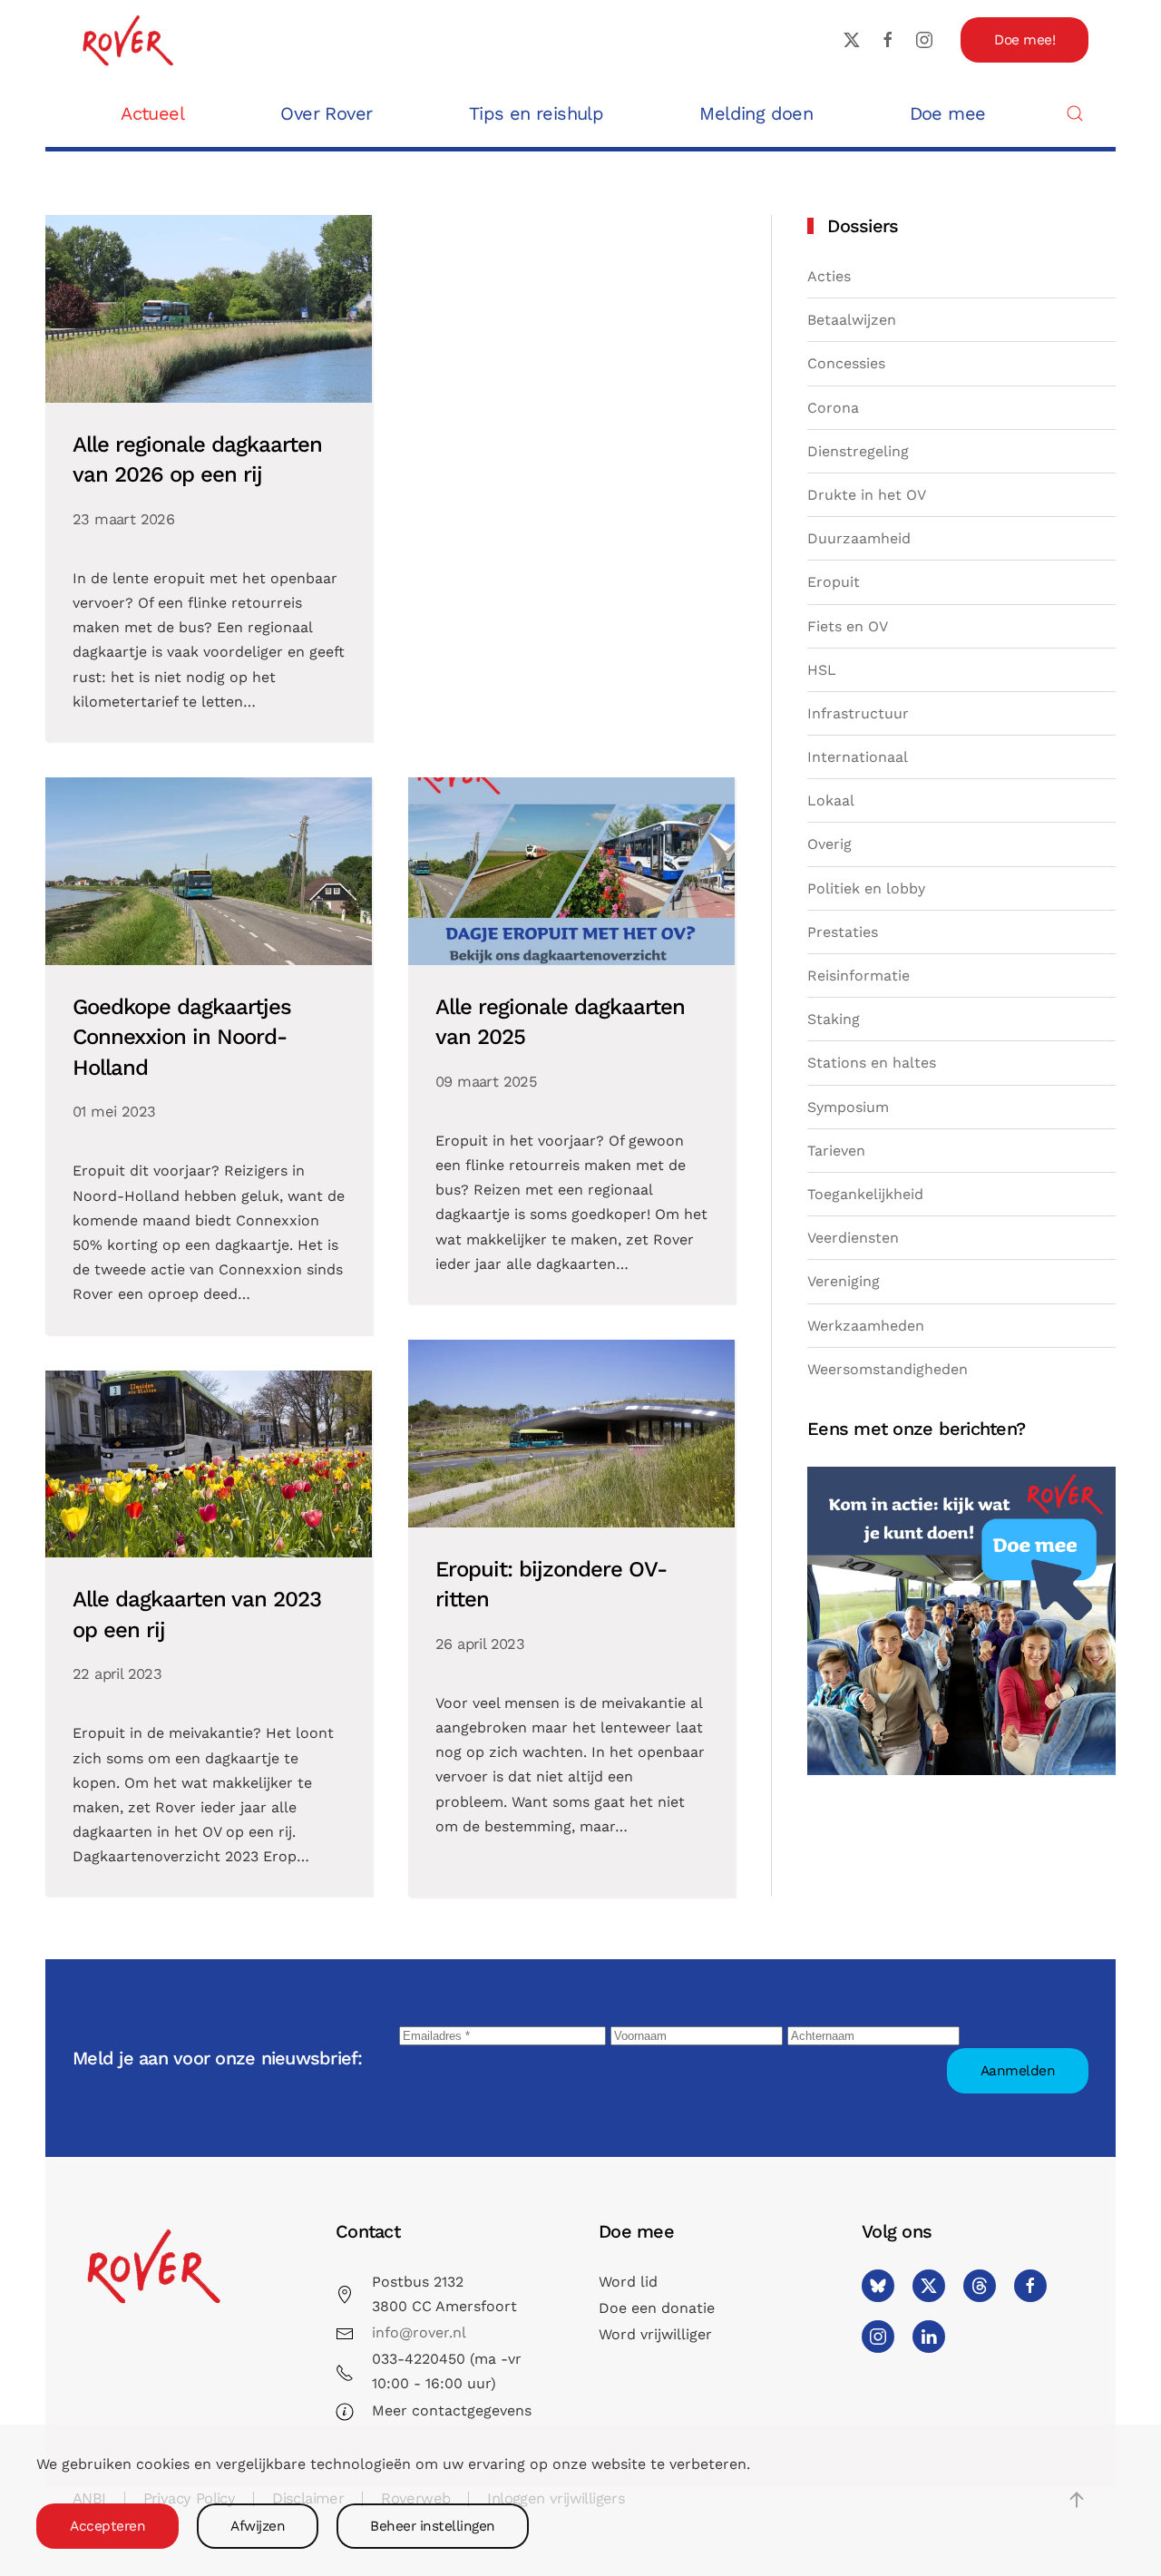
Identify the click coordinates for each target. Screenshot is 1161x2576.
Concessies (846, 363)
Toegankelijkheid (865, 1194)
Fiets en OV (848, 626)
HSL (822, 670)
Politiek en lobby (866, 888)
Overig (829, 844)
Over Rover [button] (326, 113)
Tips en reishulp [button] (536, 113)
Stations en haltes (872, 1063)
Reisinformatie (859, 976)
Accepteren (107, 2526)
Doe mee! (1024, 40)
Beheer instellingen (433, 2526)
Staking (834, 1019)
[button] (1075, 113)
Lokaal (831, 800)
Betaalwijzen (852, 320)
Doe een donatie (657, 2308)
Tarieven (836, 1151)
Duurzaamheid (859, 538)
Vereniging (844, 1281)
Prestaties (843, 932)
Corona (833, 408)
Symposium (848, 1107)
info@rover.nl (419, 2332)
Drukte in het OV (867, 495)
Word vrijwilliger (655, 2334)
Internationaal (858, 757)
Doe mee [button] (948, 113)
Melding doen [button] (756, 113)
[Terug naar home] (127, 39)
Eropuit (834, 582)
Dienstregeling (858, 451)
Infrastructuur (858, 713)
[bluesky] (878, 2286)
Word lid (628, 2282)
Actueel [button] (152, 113)
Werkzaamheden (866, 1326)
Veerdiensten (853, 1238)
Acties (829, 276)
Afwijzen (258, 2526)
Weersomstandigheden (888, 1369)
